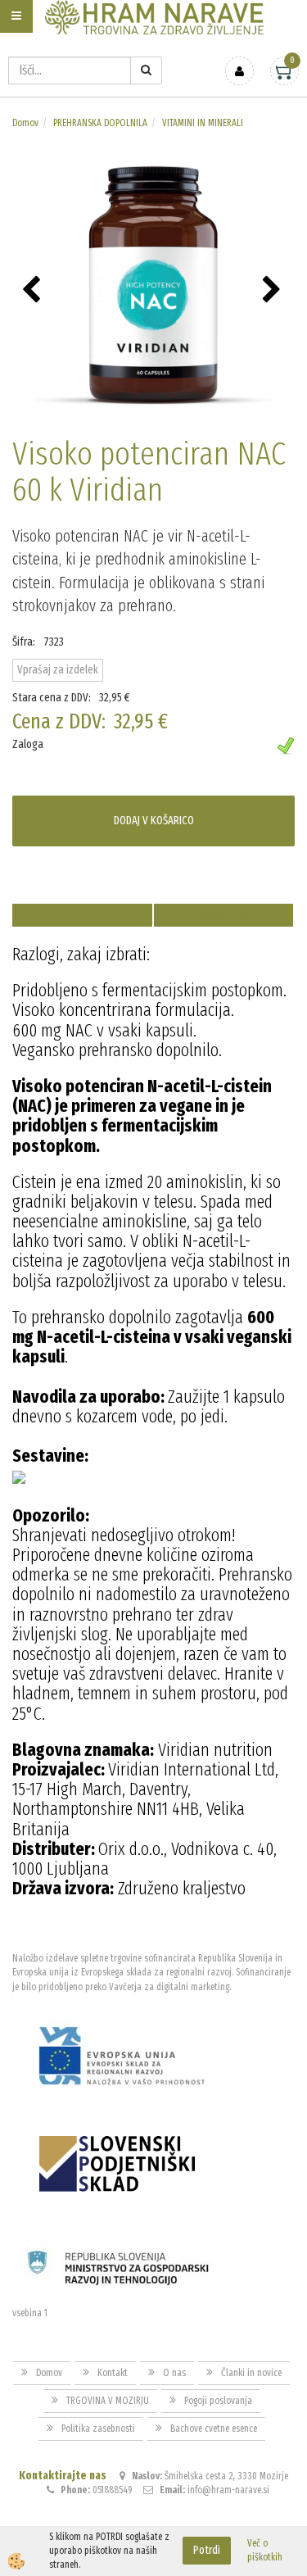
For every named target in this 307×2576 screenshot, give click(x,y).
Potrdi (207, 2550)
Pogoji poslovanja (218, 2401)
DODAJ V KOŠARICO (154, 821)
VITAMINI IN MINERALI (203, 123)
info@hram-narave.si (228, 2490)
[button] (274, 291)
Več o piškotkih (265, 2550)
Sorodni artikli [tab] (223, 915)
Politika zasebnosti (98, 2429)
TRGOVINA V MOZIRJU (108, 2401)
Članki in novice (251, 2373)
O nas (174, 2373)
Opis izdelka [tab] (82, 915)
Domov (25, 123)
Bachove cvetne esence (214, 2429)
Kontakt (113, 2373)
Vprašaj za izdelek (58, 670)
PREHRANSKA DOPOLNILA (100, 123)
